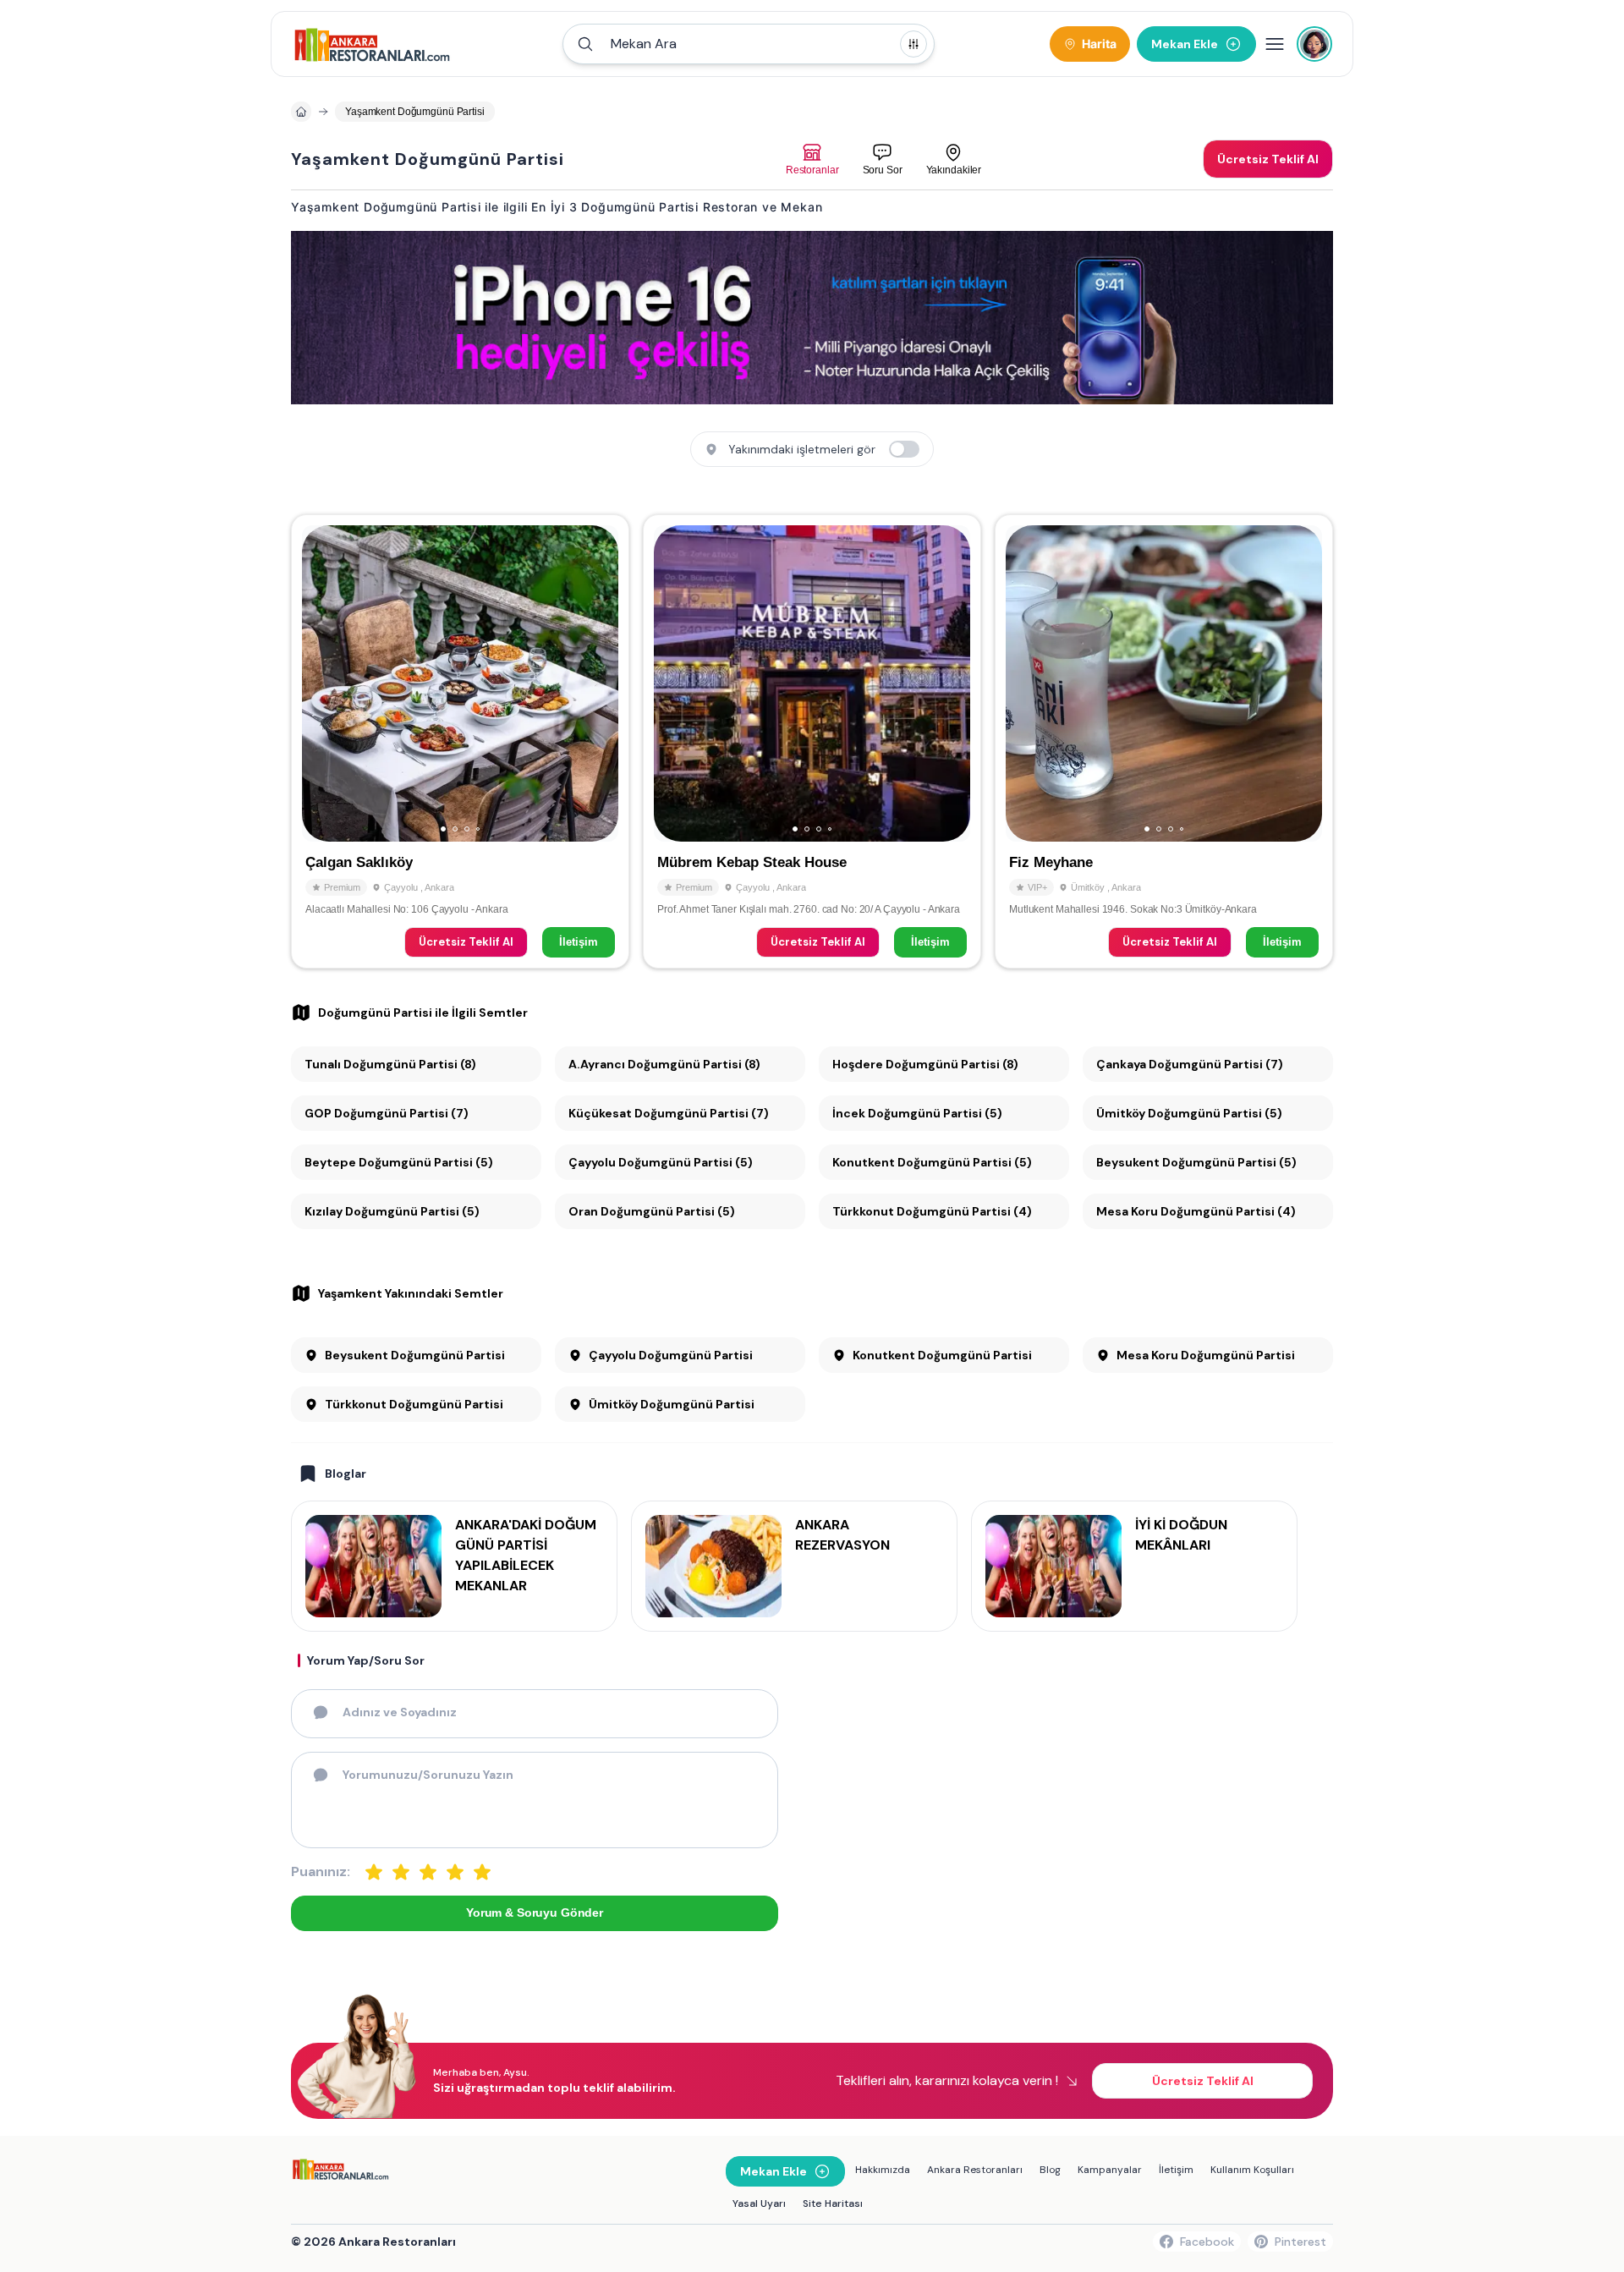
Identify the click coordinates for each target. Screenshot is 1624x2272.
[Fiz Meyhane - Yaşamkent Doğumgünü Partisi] (1164, 741)
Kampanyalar (1110, 2170)
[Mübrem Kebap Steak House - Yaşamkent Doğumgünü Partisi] (812, 741)
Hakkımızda (883, 2170)
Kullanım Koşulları (1252, 2170)
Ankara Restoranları (975, 2170)
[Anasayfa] (301, 112)
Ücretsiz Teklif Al (466, 942)
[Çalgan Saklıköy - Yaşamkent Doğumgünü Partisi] (460, 741)
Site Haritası (833, 2203)
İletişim (579, 942)
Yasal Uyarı (759, 2203)
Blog (1050, 2170)
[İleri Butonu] (322, 683)
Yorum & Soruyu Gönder (535, 1913)
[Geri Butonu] (598, 683)
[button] (749, 44)
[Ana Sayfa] (373, 44)
